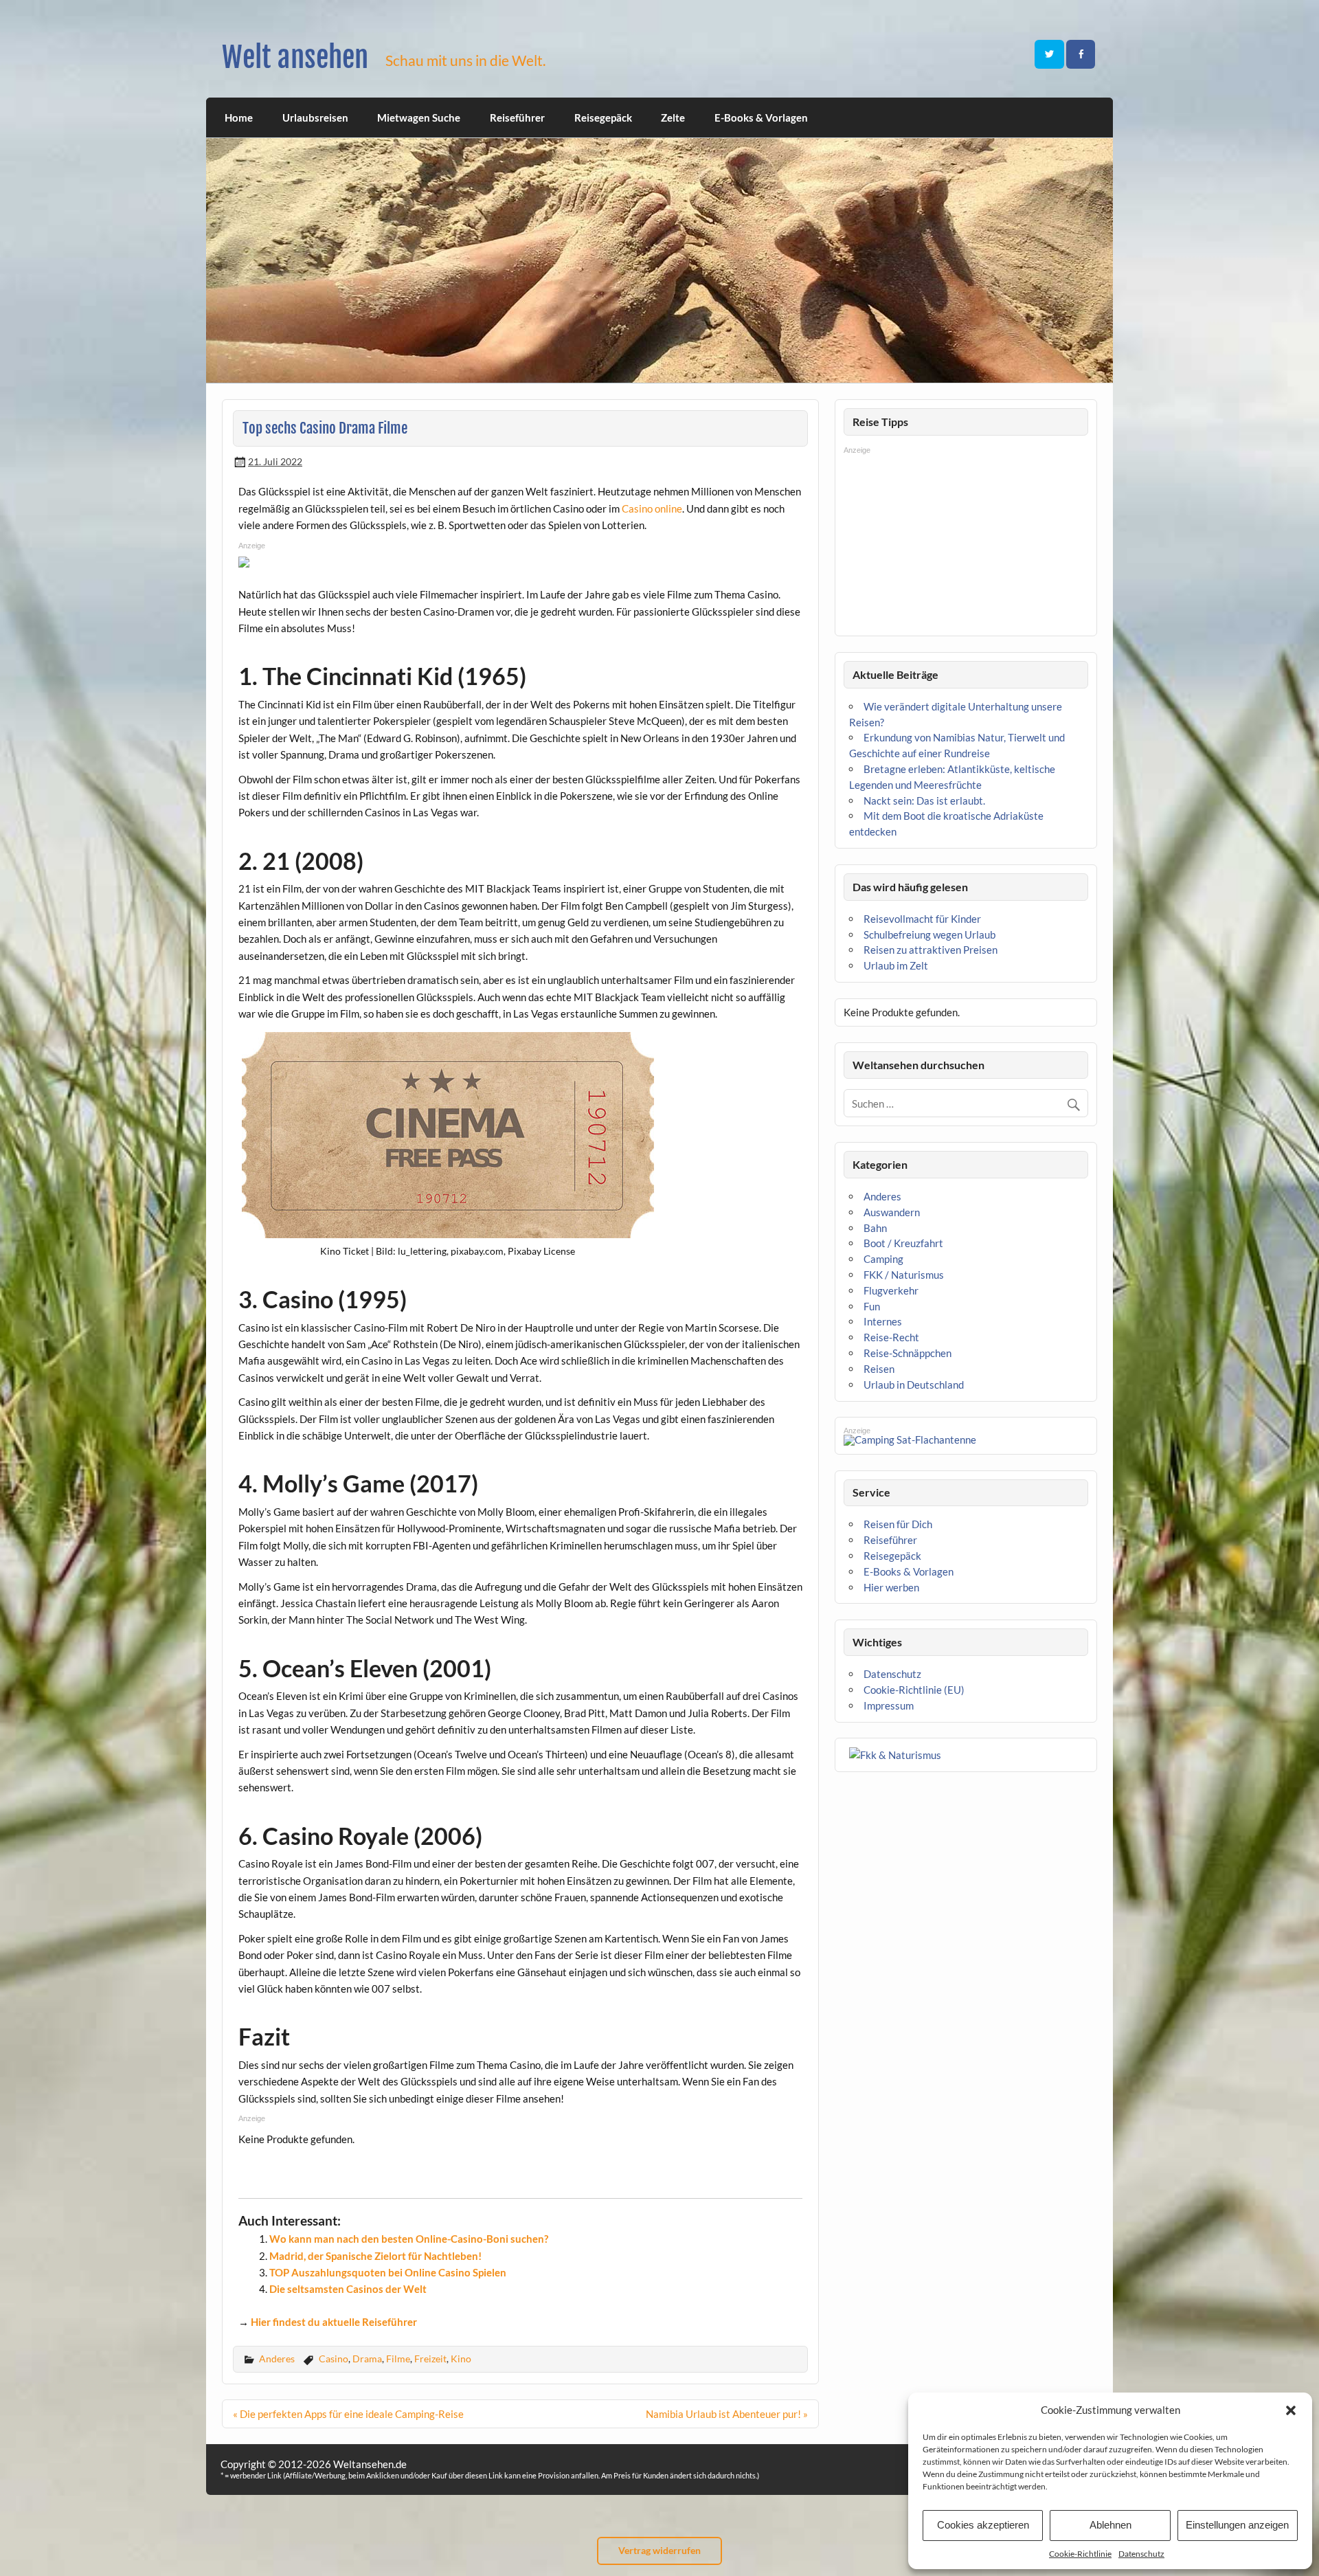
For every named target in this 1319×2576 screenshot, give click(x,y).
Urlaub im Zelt (896, 965)
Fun (872, 1306)
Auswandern (892, 1212)
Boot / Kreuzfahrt (903, 1243)
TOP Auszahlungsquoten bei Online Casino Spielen (388, 2272)
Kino (461, 2359)
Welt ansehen (295, 57)
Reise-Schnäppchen (907, 1353)
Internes (883, 1321)
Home (239, 117)
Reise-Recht (891, 1337)
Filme (398, 2359)
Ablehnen (1111, 2525)
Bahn (875, 1228)
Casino (334, 2359)
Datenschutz (1141, 2554)
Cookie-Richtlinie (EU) (914, 1690)
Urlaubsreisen (315, 117)
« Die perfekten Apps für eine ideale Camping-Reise (348, 2414)
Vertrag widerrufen (659, 2550)
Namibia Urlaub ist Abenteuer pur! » (727, 2414)
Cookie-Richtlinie (1080, 2554)
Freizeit (430, 2359)
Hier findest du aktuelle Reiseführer (334, 2322)
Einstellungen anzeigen (1237, 2525)
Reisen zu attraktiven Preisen (931, 950)
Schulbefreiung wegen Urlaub (929, 934)
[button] (1291, 2410)
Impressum (889, 1705)
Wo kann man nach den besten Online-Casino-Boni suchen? (409, 2239)
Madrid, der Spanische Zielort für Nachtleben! (375, 2256)
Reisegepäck (603, 117)
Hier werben (891, 1587)
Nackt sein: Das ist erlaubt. (924, 800)
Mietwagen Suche (419, 117)
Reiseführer (517, 117)
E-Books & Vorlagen (761, 117)
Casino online (652, 508)
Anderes (277, 2359)
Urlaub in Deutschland (914, 1385)
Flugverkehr (891, 1290)
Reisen (879, 1369)
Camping (883, 1259)
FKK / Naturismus (904, 1275)
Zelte (673, 117)
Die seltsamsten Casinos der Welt (348, 2289)
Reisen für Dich (898, 1524)
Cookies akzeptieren (983, 2525)
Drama (367, 2359)
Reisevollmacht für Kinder (922, 919)
